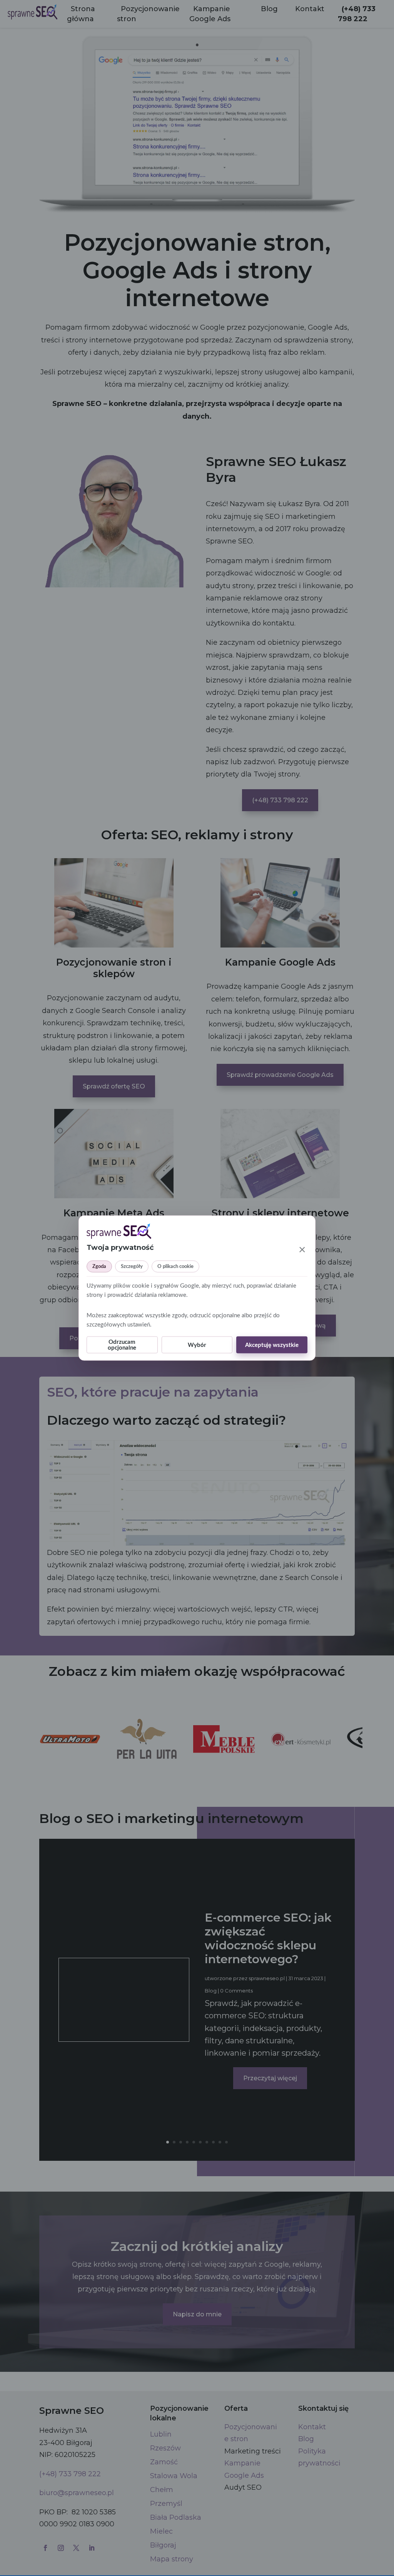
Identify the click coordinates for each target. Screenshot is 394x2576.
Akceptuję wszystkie (272, 1345)
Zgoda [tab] (99, 1267)
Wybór (197, 1345)
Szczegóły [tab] (132, 1267)
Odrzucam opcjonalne (122, 1345)
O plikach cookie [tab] (175, 1267)
